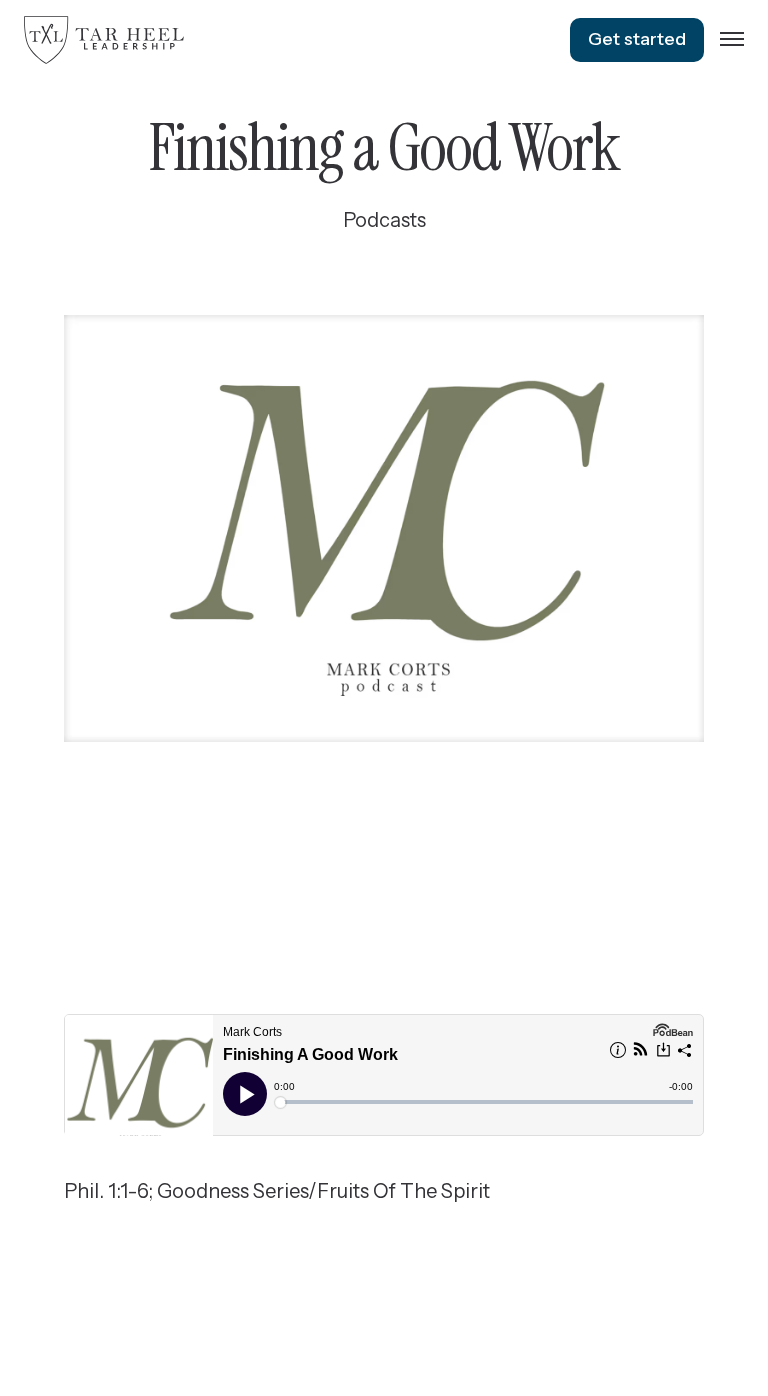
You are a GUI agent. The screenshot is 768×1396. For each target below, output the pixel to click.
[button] (732, 40)
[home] (104, 40)
